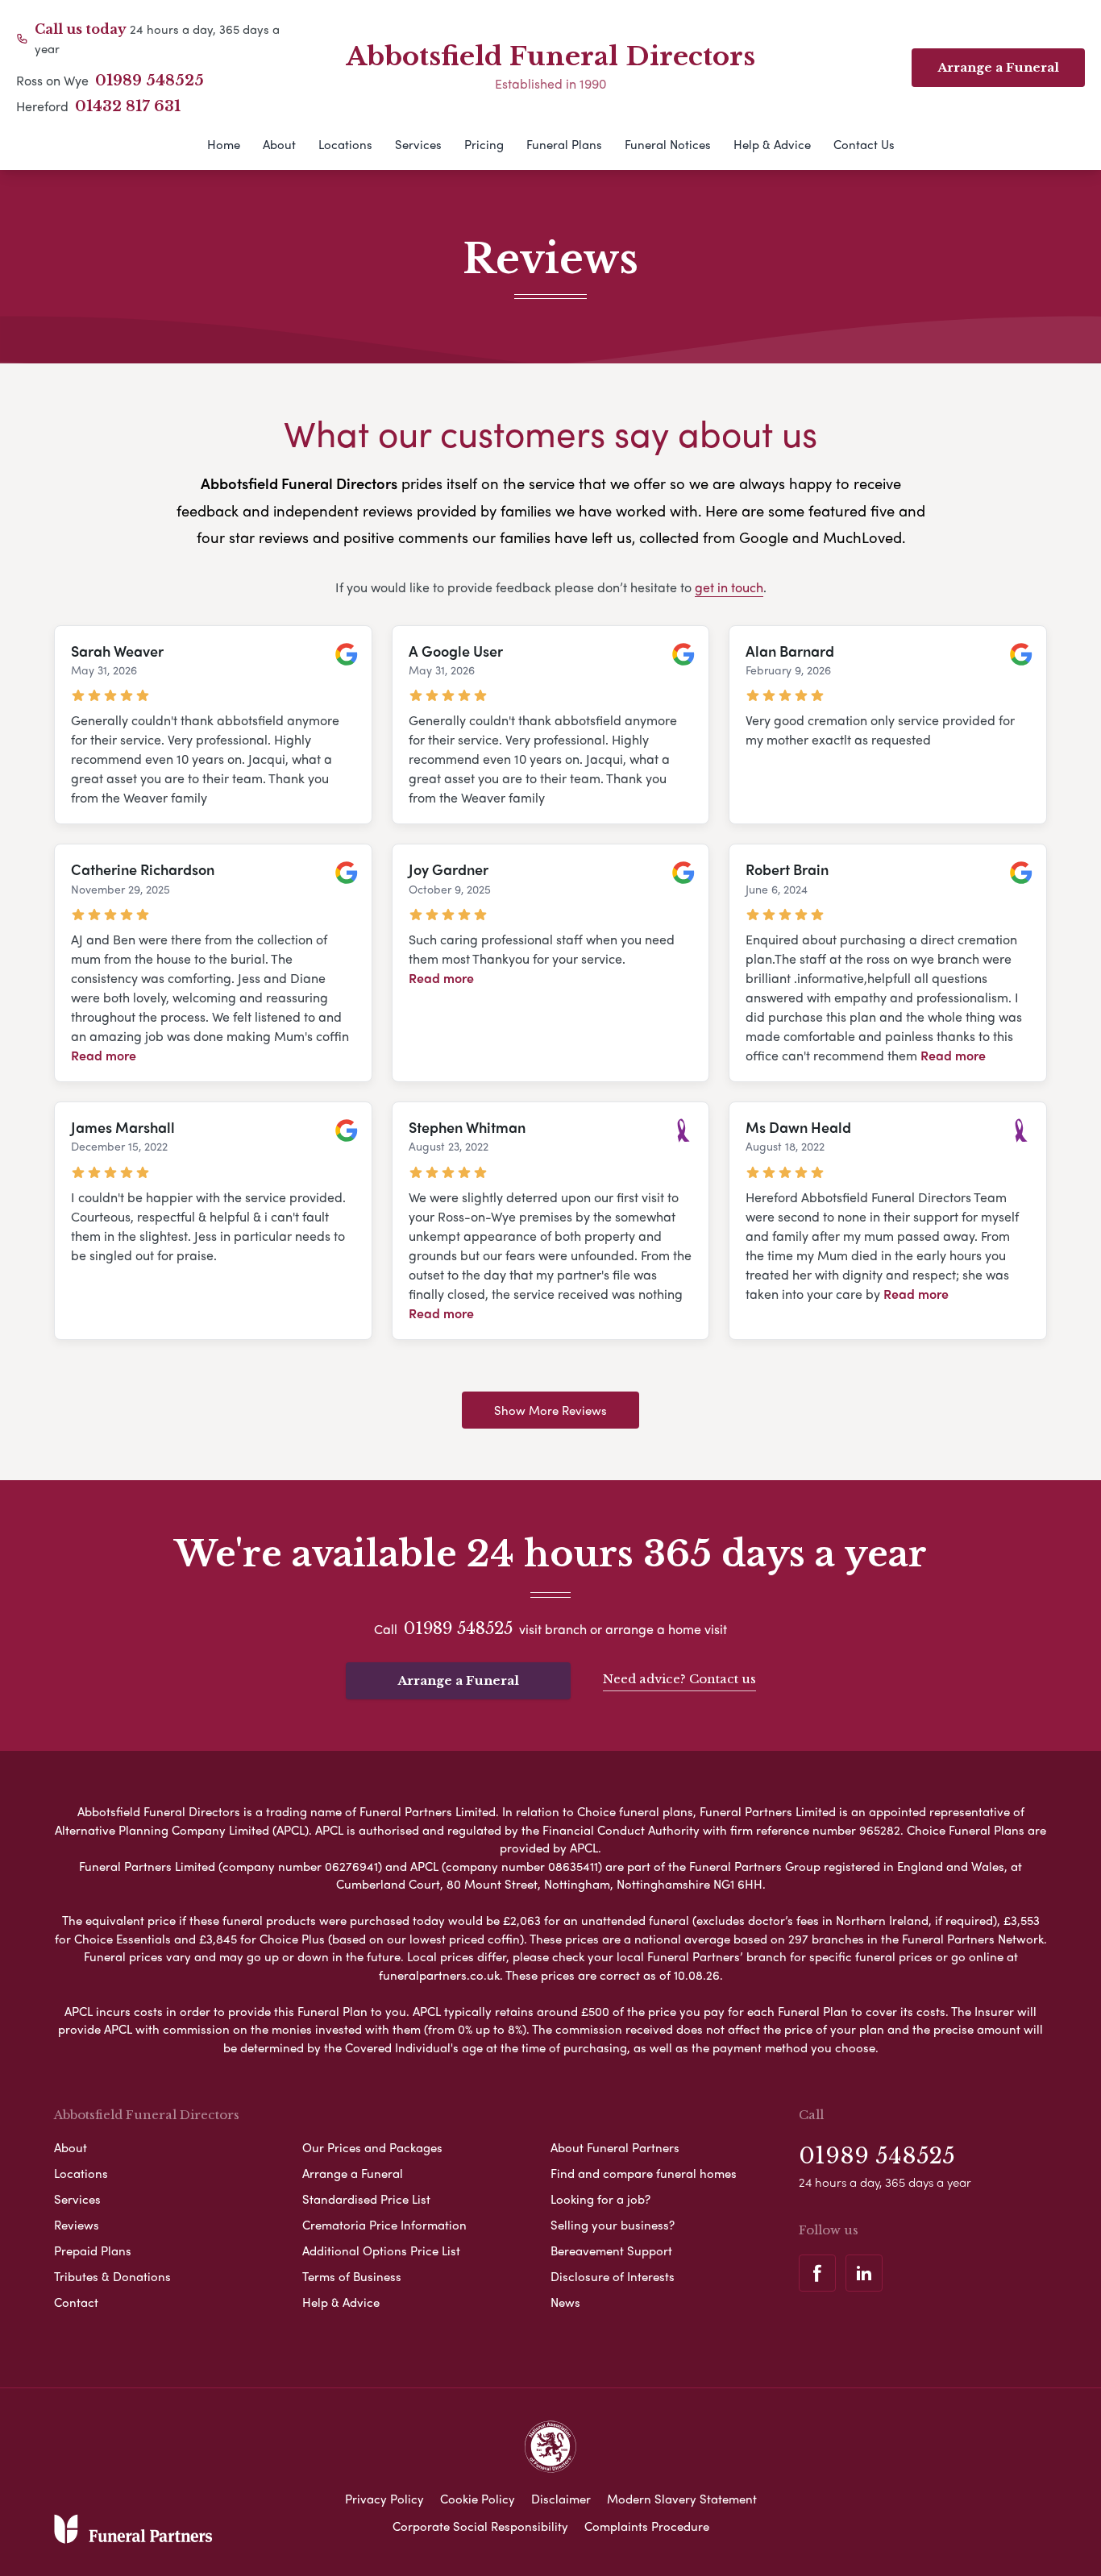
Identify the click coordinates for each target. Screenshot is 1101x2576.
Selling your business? (613, 2225)
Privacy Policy (384, 2499)
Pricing (484, 144)
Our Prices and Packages (372, 2147)
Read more (104, 1055)
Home (224, 144)
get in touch (729, 587)
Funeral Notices (668, 144)
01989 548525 (150, 81)
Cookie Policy (478, 2499)
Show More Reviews (550, 1410)
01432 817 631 (128, 106)
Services (418, 144)
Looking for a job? (600, 2199)
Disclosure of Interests (613, 2276)
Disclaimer (561, 2499)
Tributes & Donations (112, 2276)
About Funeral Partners (615, 2147)
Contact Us (864, 144)
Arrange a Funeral (458, 1680)
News (565, 2302)
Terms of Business (352, 2276)
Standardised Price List (366, 2199)
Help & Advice (772, 144)
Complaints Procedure (647, 2526)
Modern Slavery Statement (682, 2499)
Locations (345, 144)
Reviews (77, 2225)
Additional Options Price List (381, 2250)
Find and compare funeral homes (644, 2173)
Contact (76, 2302)
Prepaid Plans (93, 2250)
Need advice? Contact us (679, 1679)
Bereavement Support (611, 2250)
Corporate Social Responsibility (480, 2526)
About (279, 144)
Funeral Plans (564, 144)
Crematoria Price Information (384, 2225)
